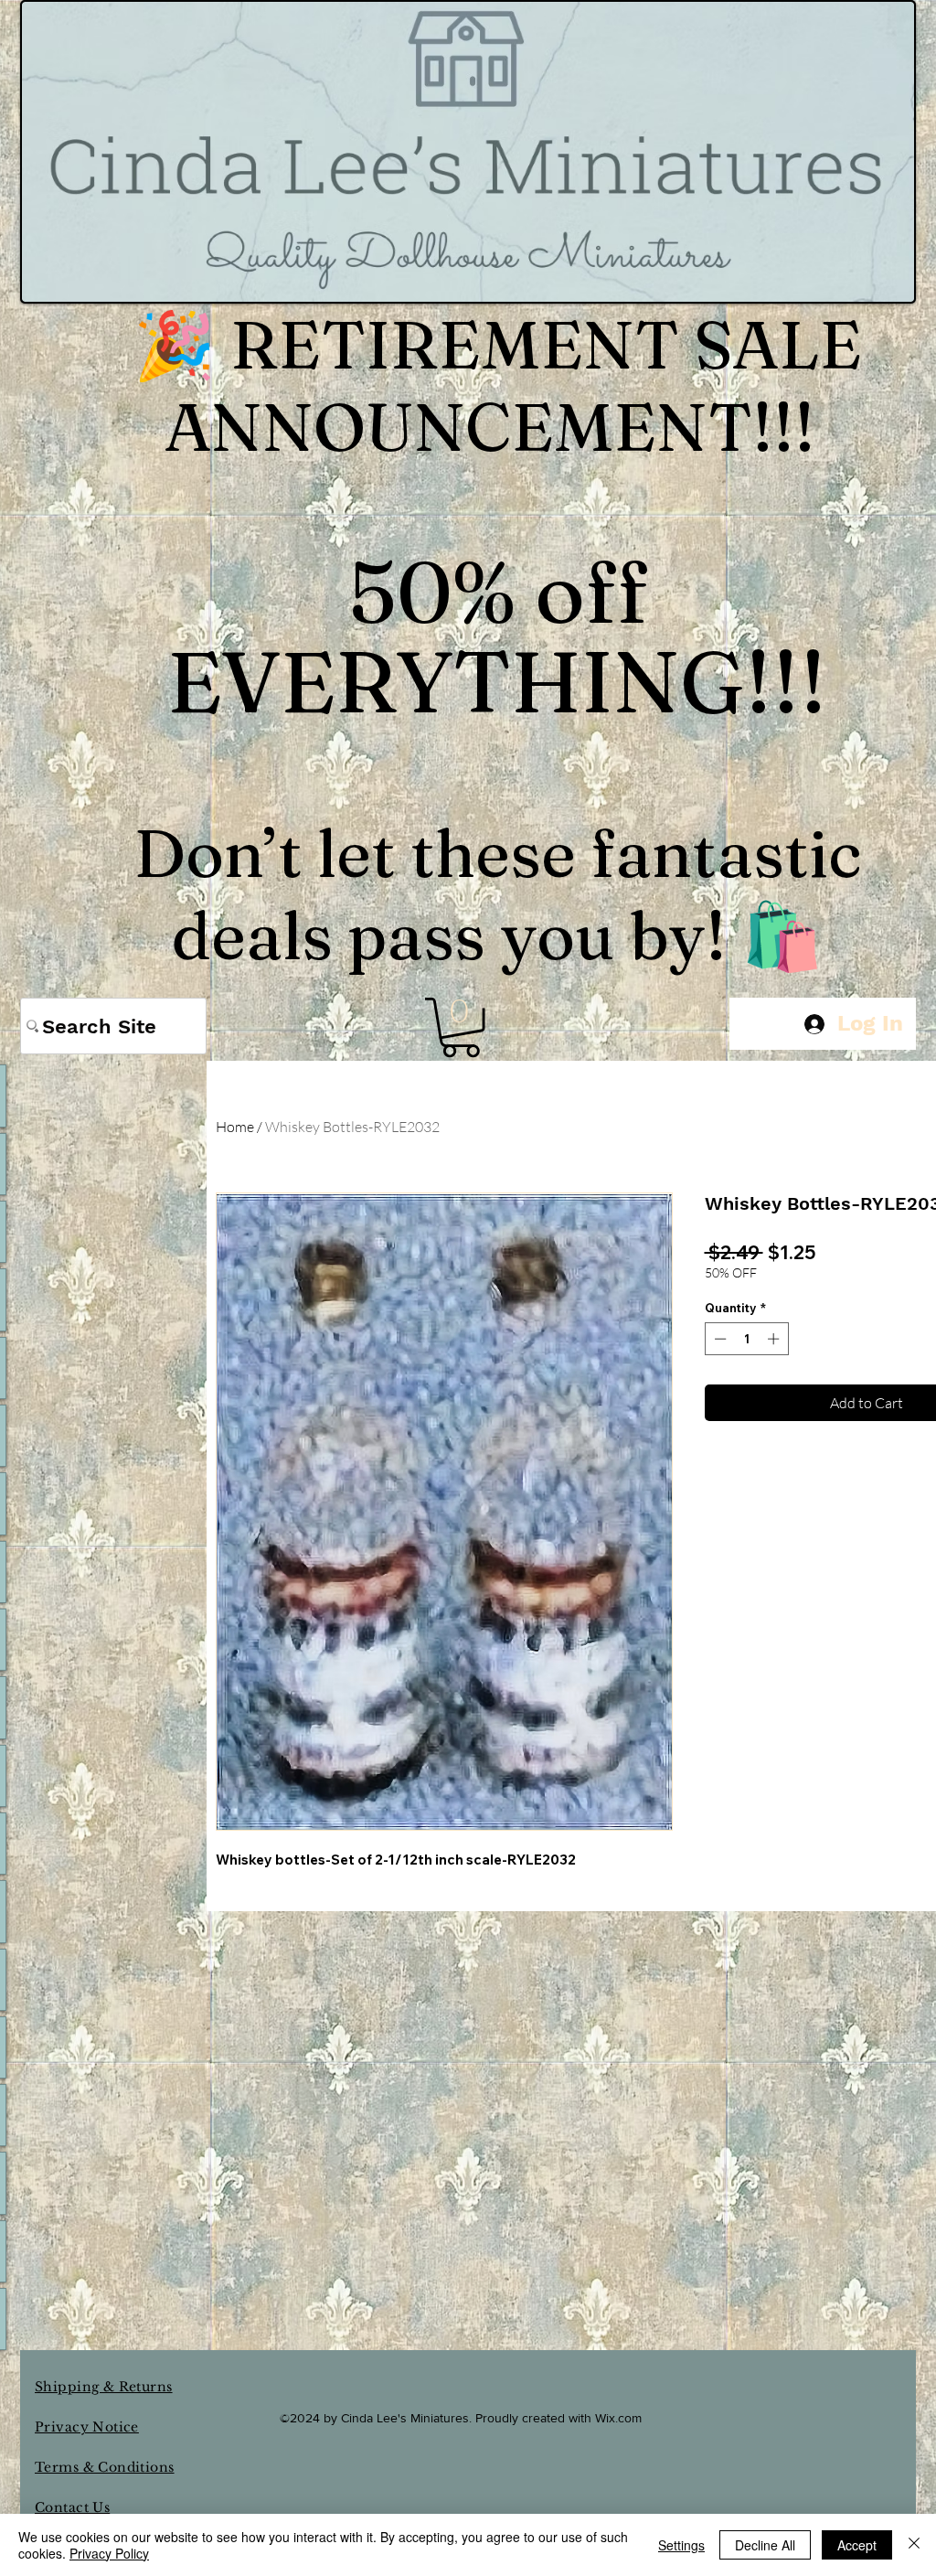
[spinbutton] (746, 1339)
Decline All (765, 2545)
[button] (461, 1027)
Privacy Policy (109, 2553)
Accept (857, 2545)
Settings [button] (681, 2545)
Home (235, 1127)
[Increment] (775, 1339)
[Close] (914, 2545)
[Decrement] (718, 1339)
